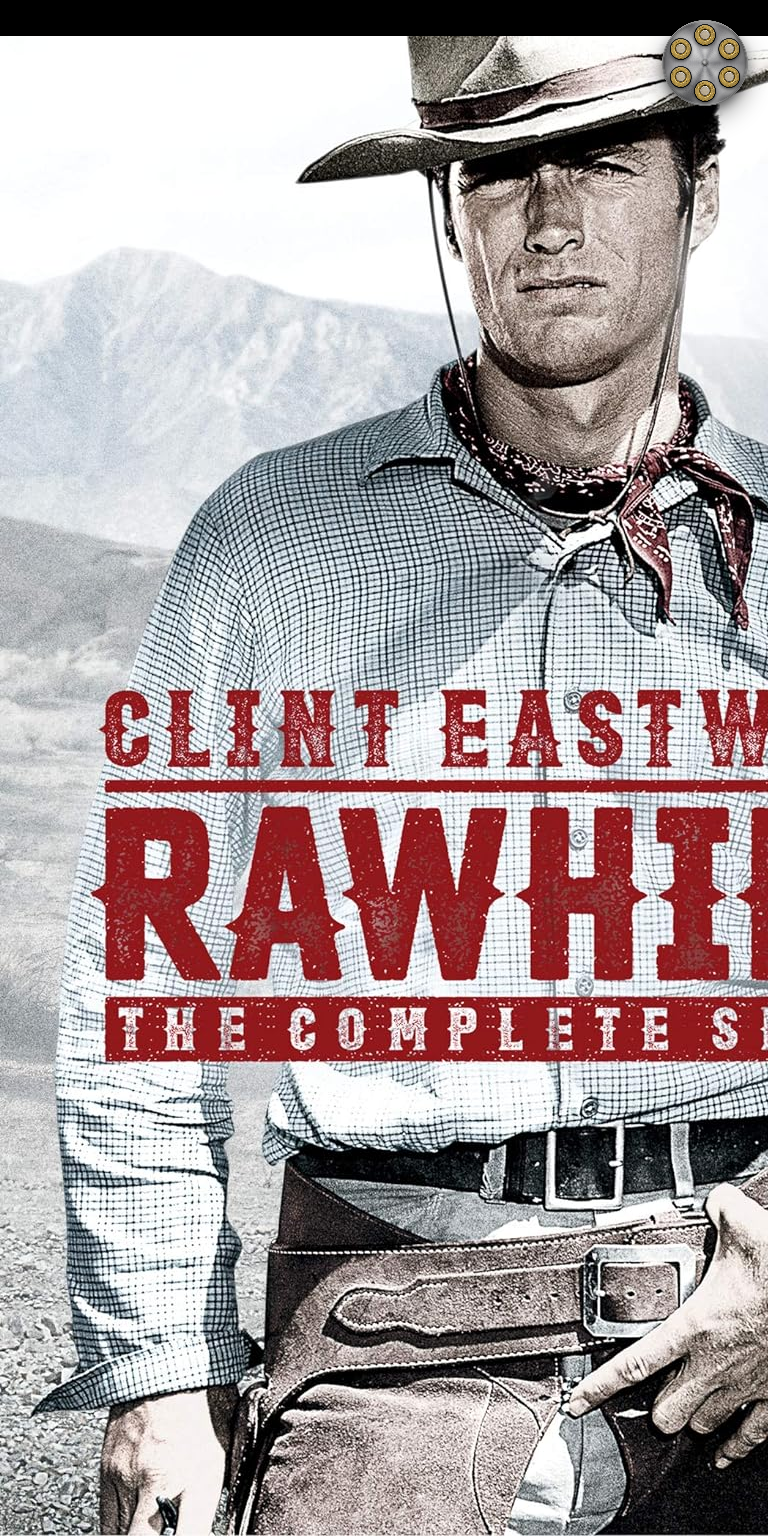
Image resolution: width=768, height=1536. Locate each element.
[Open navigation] (705, 63)
